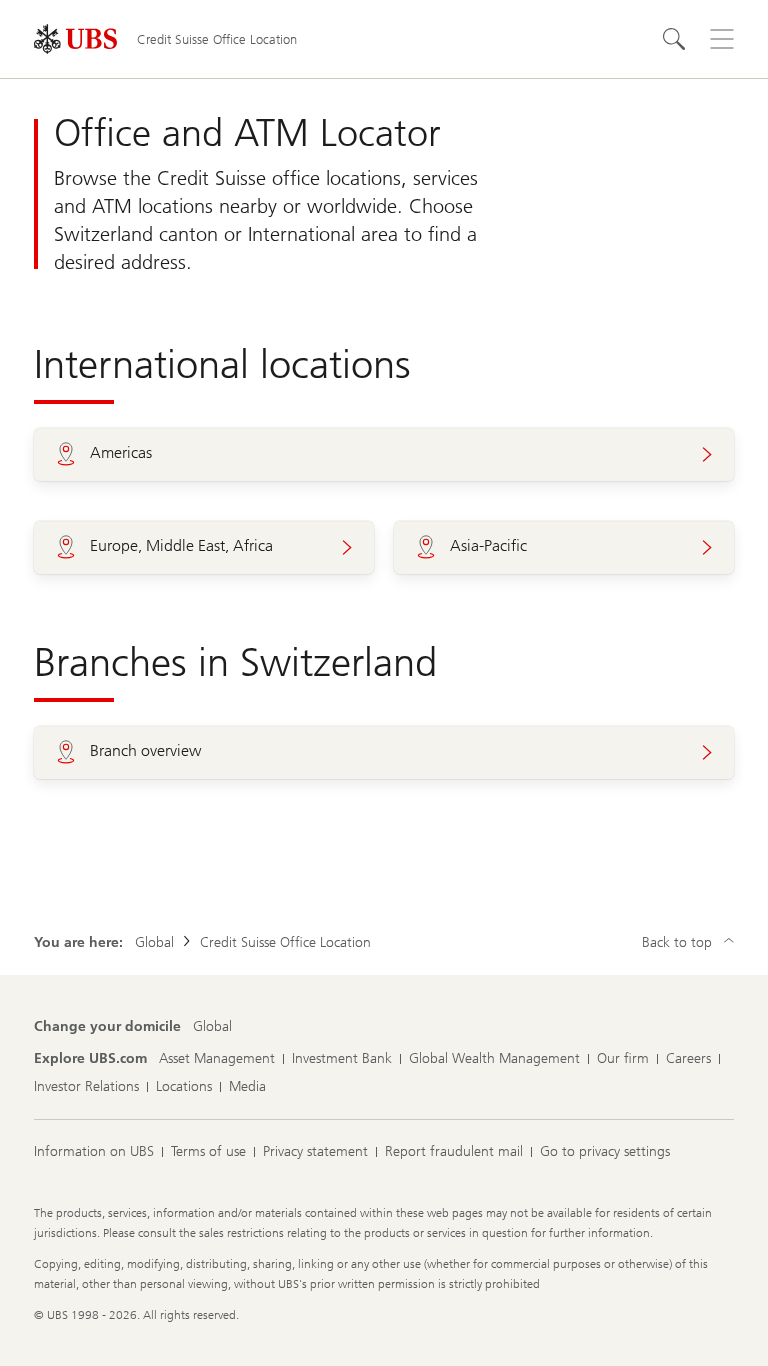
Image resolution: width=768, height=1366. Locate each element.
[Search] (674, 39)
